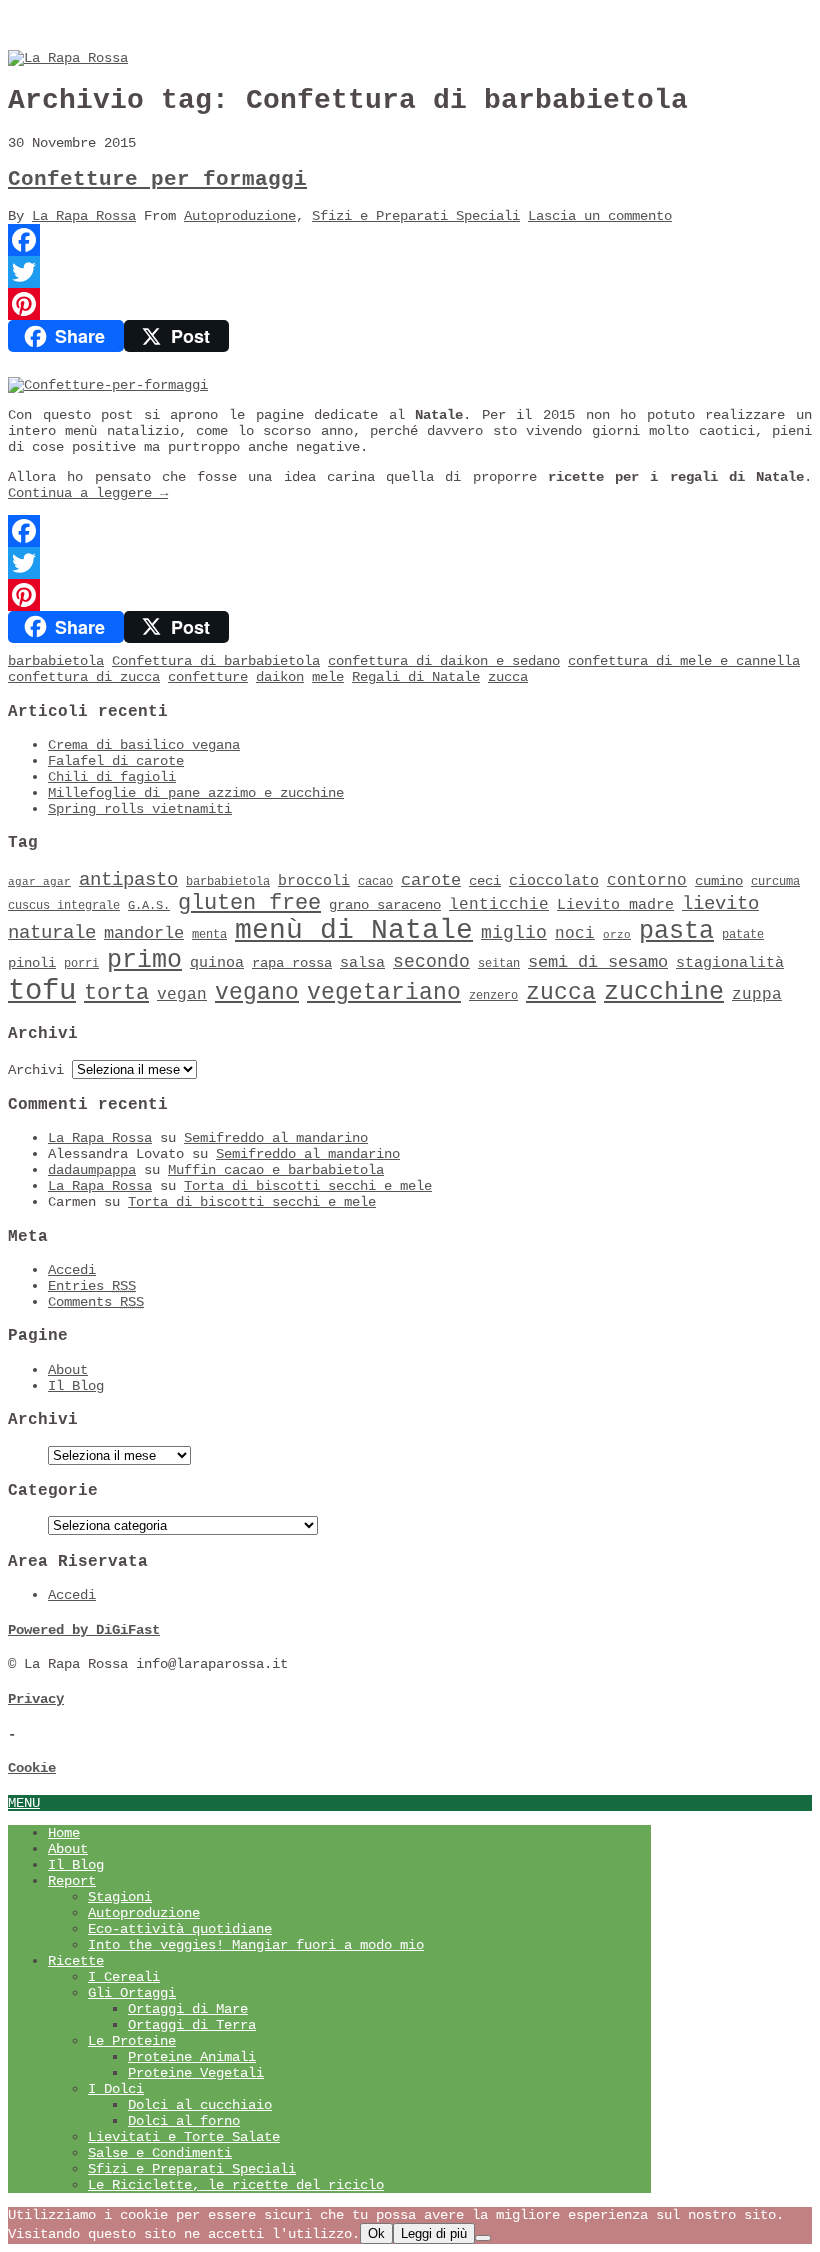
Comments (96, 1302)
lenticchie (499, 905)
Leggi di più (434, 2233)
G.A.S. (149, 906)
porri (81, 964)
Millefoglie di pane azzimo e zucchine (196, 793)
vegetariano (384, 993)
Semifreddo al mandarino (276, 1138)
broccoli (314, 881)
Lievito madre (615, 905)
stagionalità (730, 963)
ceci (485, 881)
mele (328, 677)
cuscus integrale (64, 906)
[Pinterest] (410, 304)
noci (575, 934)
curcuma (775, 882)
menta (209, 935)
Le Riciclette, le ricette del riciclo (236, 2185)
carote (431, 880)
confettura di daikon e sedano (444, 661)
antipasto (128, 880)
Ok (376, 2233)
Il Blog (76, 1386)
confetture (208, 677)
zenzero (493, 996)
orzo (617, 935)
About (68, 1370)
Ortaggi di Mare (188, 2009)
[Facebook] (410, 240)
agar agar (39, 882)
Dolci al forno (184, 2121)
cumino (719, 881)
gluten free (249, 903)
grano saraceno (385, 905)
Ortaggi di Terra (192, 2025)
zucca (508, 677)
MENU (24, 1803)
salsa (362, 963)
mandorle (144, 933)
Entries (92, 1286)
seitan (499, 964)
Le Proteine (132, 2041)
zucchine (664, 992)
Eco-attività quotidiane (180, 1929)
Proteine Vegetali (196, 2073)
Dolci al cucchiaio (200, 2105)
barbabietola (56, 661)
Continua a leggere (88, 493)
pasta (676, 931)
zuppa (757, 995)
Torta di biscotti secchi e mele (308, 1186)
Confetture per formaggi (157, 179)
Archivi (36, 1070)
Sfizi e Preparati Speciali (416, 216)
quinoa (217, 963)
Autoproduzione (240, 216)
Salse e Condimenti (160, 2153)
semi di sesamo (598, 962)
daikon (280, 677)
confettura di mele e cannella (684, 661)
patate (743, 935)
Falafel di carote (116, 761)
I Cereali (124, 1977)
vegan (182, 995)
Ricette (76, 1961)
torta (116, 993)
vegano (257, 993)
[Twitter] (410, 272)
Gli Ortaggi (132, 1993)
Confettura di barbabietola (216, 661)
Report (72, 1881)
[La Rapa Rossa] (68, 58)
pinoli (32, 963)
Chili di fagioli (112, 777)
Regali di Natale (416, 677)
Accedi (72, 1270)
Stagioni (120, 1897)
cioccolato (554, 881)
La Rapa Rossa (84, 216)
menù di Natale (354, 930)
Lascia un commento (600, 216)
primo (144, 960)
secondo (431, 962)
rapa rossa (292, 963)
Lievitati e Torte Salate (184, 2137)
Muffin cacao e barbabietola (276, 1170)
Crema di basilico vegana (144, 745)
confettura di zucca (84, 677)
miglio (514, 933)
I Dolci (116, 2089)
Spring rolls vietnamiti (140, 809)
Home (64, 1833)
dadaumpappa (92, 1170)
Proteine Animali (192, 2057)
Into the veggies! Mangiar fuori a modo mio (256, 1945)
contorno (647, 881)
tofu (42, 991)
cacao (375, 882)
